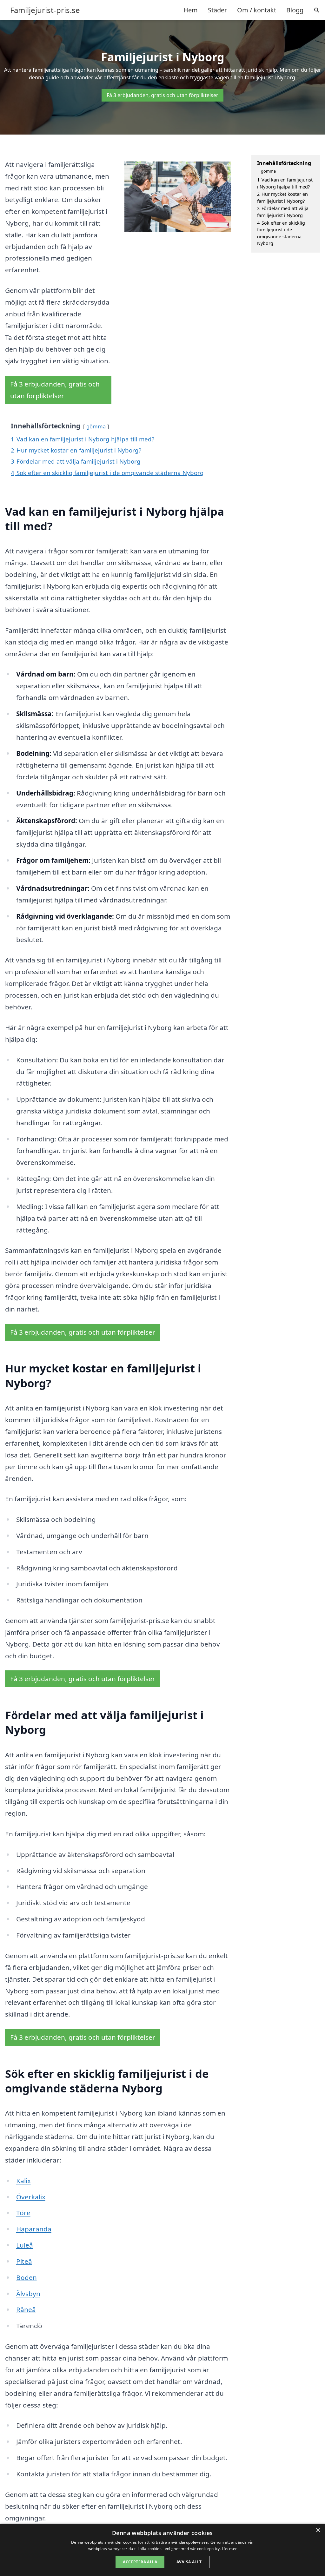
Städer (217, 10)
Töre (23, 2213)
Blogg (295, 10)
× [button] (318, 2530)
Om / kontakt (257, 10)
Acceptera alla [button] (140, 2562)
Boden (27, 2277)
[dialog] (162, 2550)
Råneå (26, 2309)
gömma (96, 426)
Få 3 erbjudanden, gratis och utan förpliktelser (162, 95)
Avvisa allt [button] (189, 2562)
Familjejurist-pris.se (45, 10)
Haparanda (34, 2229)
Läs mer (229, 2549)
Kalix (23, 2181)
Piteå (24, 2261)
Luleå (25, 2245)
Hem (191, 10)
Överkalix (31, 2197)
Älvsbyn (28, 2294)
